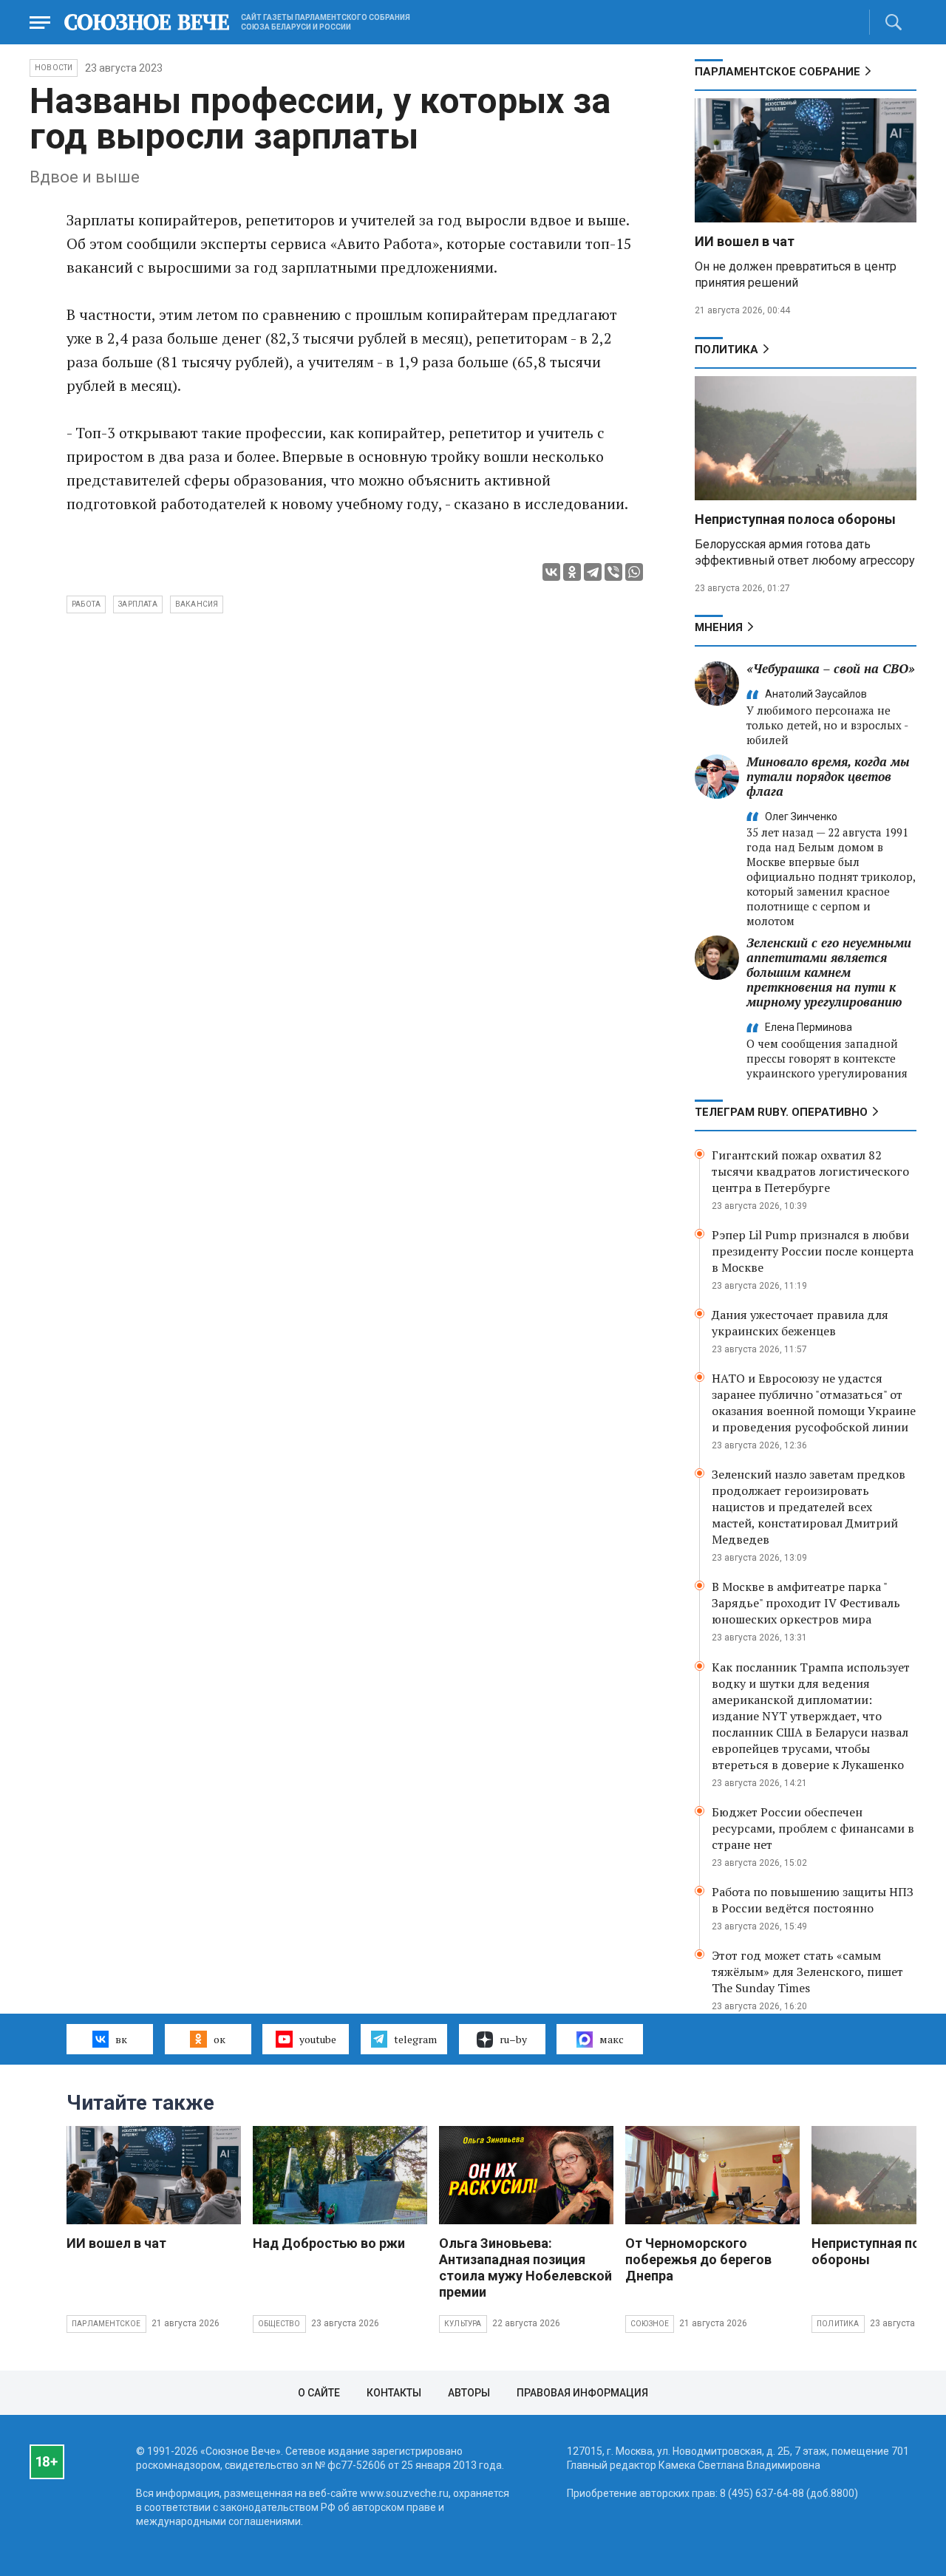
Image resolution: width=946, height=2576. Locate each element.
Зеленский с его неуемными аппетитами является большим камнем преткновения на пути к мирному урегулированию (829, 972)
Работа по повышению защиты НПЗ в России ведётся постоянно (813, 1900)
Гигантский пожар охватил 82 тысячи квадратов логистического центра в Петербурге (810, 1171)
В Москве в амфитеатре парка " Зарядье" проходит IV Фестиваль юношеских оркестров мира (806, 1603)
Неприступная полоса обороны (795, 519)
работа (86, 604)
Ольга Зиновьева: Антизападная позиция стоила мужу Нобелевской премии (525, 2267)
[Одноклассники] (572, 572)
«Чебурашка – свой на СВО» (831, 668)
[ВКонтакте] (551, 572)
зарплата (138, 604)
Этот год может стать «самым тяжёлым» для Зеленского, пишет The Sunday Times (807, 1972)
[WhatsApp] (634, 572)
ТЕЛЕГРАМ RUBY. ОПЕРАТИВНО (781, 1112)
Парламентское (106, 2324)
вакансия (197, 604)
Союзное (650, 2324)
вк (121, 2039)
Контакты (394, 2393)
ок (220, 2039)
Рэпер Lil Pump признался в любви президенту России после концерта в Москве (813, 1251)
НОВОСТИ (54, 68)
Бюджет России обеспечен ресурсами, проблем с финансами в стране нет (813, 1828)
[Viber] (613, 572)
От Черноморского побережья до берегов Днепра (698, 2259)
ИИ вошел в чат (745, 241)
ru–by (513, 2039)
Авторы (469, 2393)
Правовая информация (582, 2393)
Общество (279, 2324)
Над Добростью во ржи (329, 2243)
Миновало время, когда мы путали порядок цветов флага (828, 776)
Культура (463, 2324)
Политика (726, 350)
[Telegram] (593, 572)
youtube (318, 2039)
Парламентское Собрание (777, 72)
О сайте (319, 2393)
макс (612, 2039)
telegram (415, 2039)
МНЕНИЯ (719, 627)
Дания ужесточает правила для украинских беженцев (800, 1323)
